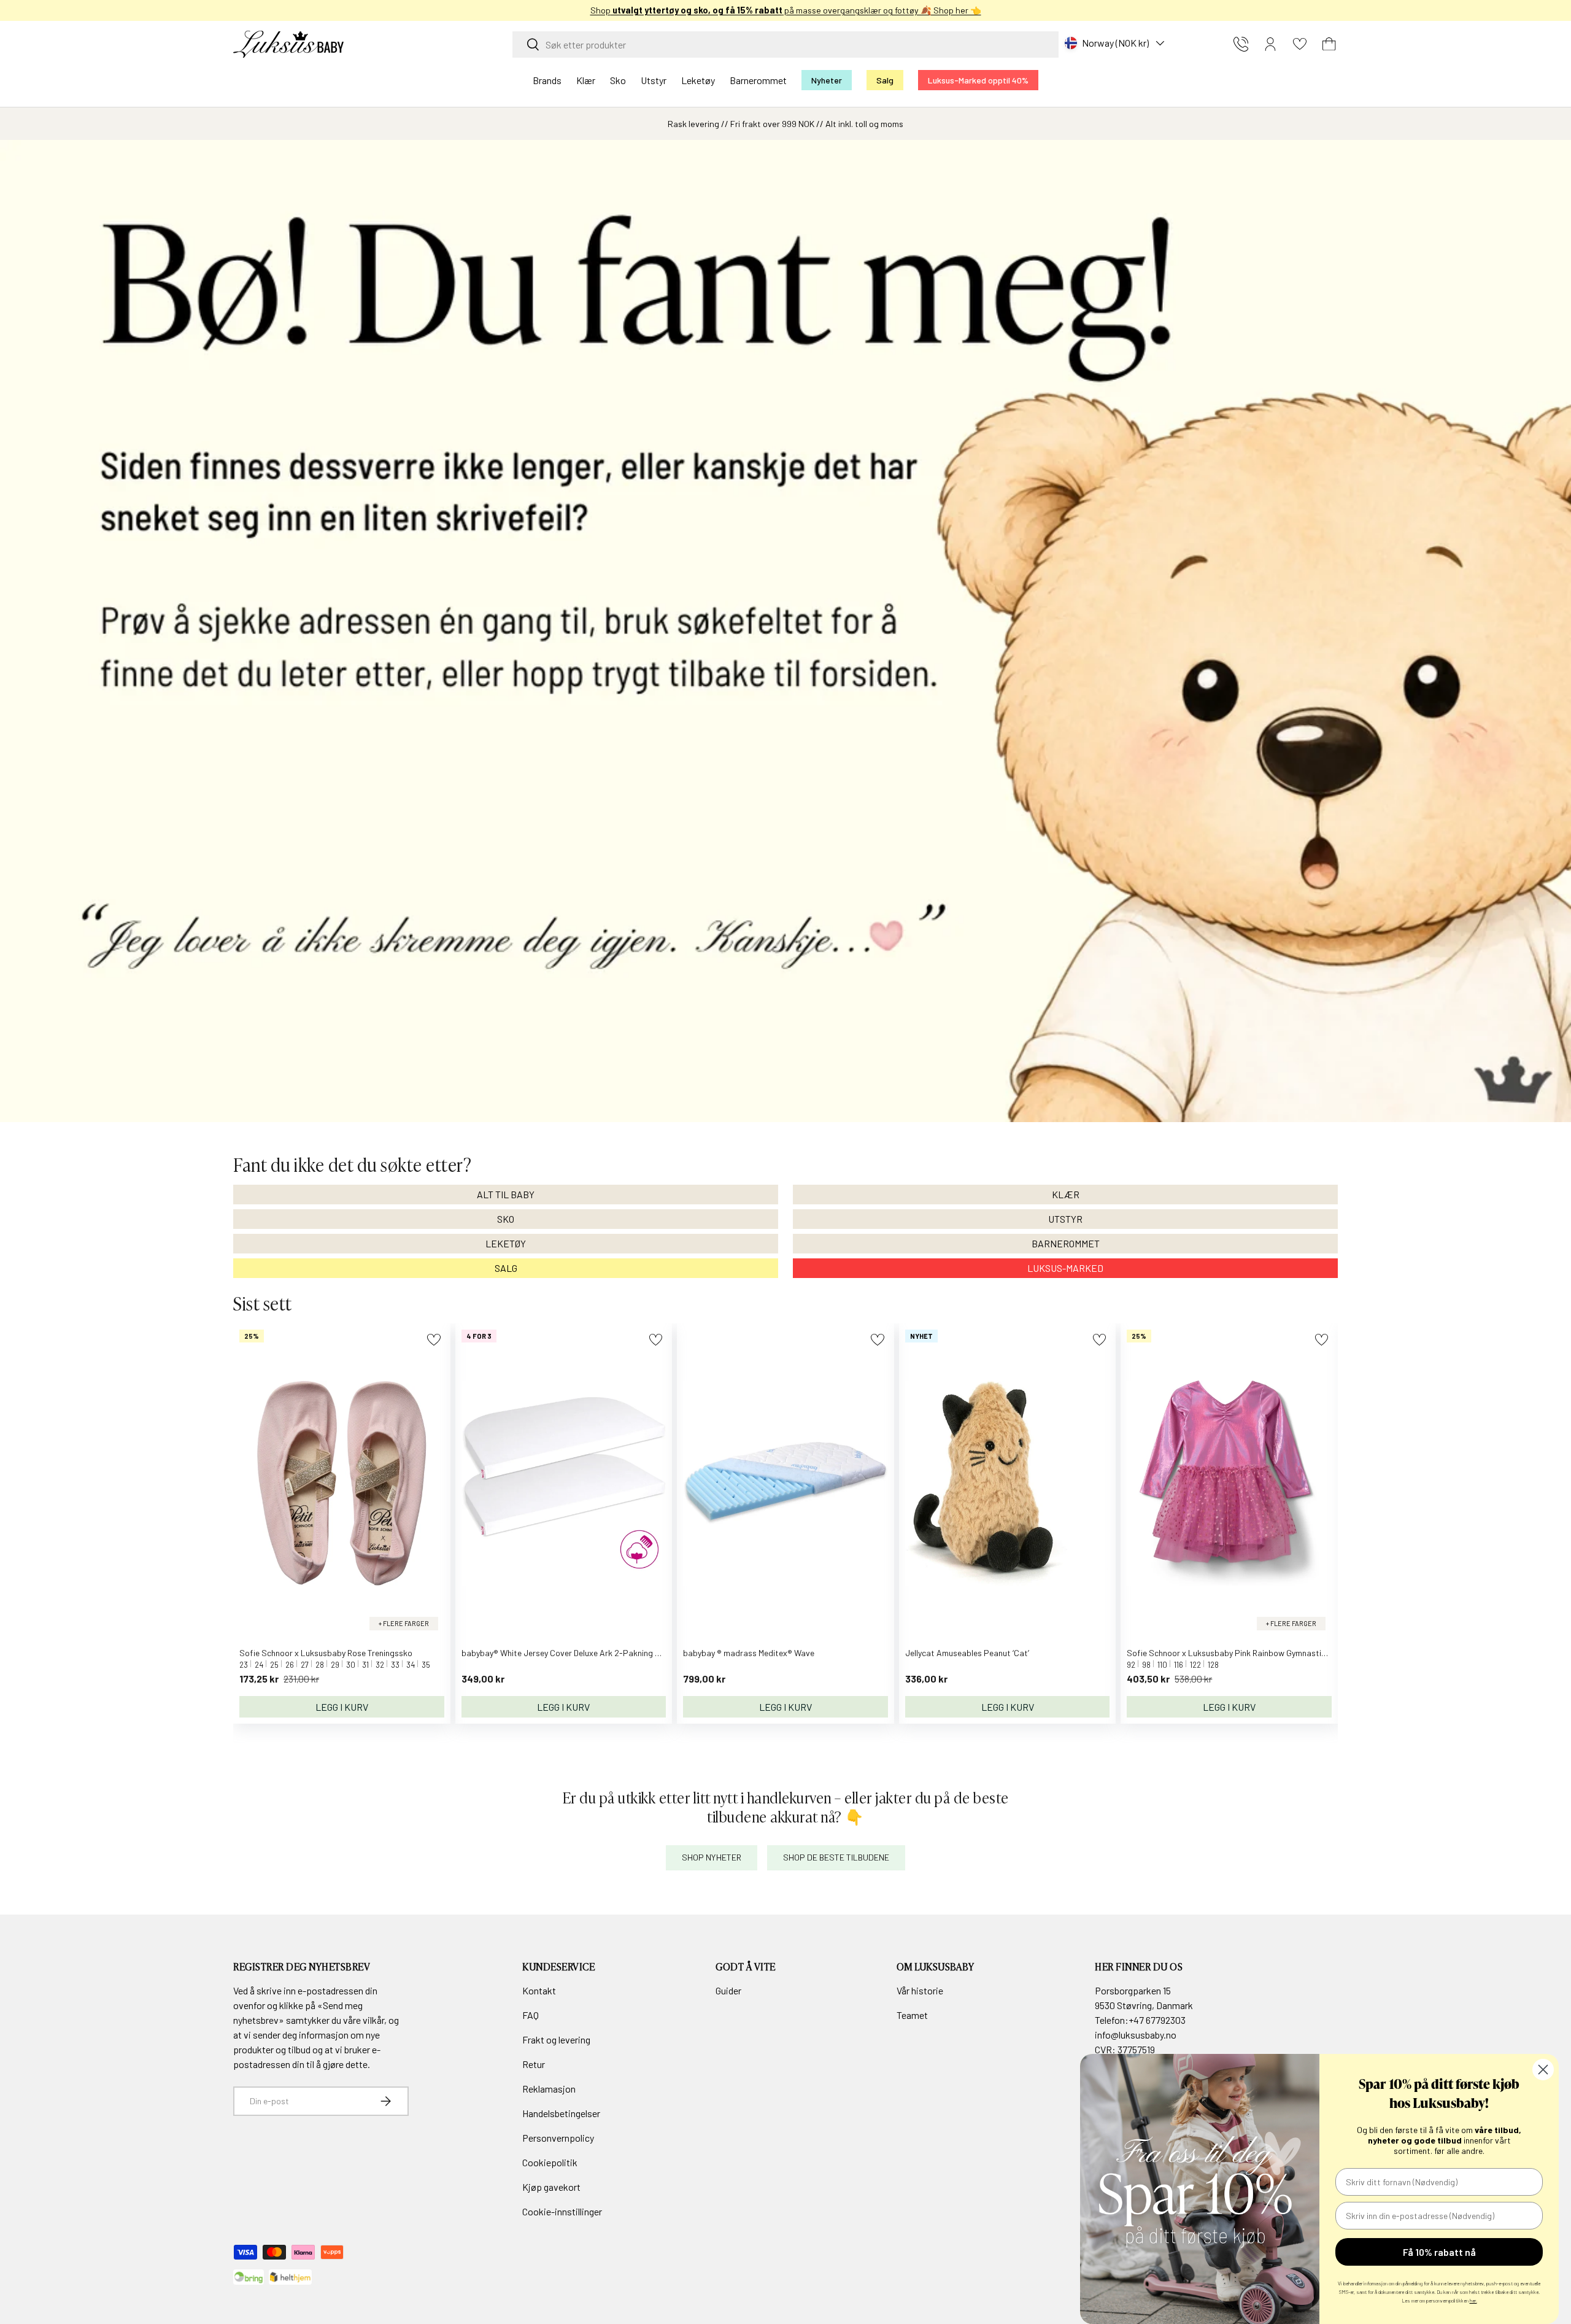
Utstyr (654, 80)
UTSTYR (1065, 1219)
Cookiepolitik (550, 2162)
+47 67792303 (1157, 2020)
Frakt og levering (556, 2039)
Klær (586, 80)
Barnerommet (758, 80)
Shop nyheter (712, 1857)
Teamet (912, 2015)
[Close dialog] (1543, 2070)
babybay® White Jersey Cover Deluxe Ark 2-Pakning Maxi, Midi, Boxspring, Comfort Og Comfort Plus (646, 1653)
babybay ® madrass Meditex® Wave (749, 1653)
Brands (547, 80)
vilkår (373, 2020)
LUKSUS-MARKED (1065, 1268)
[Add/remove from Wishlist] (434, 1340)
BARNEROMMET (1066, 1243)
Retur (534, 2064)
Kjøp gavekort (551, 2187)
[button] (1329, 44)
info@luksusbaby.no (1136, 2035)
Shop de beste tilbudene (836, 1857)
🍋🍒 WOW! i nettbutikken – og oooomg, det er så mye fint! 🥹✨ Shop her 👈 (786, 10)
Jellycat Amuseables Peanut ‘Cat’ (967, 1653)
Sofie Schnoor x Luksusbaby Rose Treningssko (326, 1653)
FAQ (531, 2015)
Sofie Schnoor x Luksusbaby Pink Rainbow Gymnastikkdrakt (1239, 1653)
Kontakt (539, 1990)
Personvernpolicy (558, 2138)
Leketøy (698, 80)
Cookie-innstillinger (562, 2211)
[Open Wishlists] (1300, 44)
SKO (506, 1219)
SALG (506, 1268)
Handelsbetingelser (561, 2113)
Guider (728, 1990)
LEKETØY (506, 1243)
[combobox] (785, 45)
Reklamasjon (549, 2089)
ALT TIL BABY (506, 1194)
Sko (618, 80)
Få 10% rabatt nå (1439, 2252)
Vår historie (920, 1990)
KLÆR (1066, 1194)
